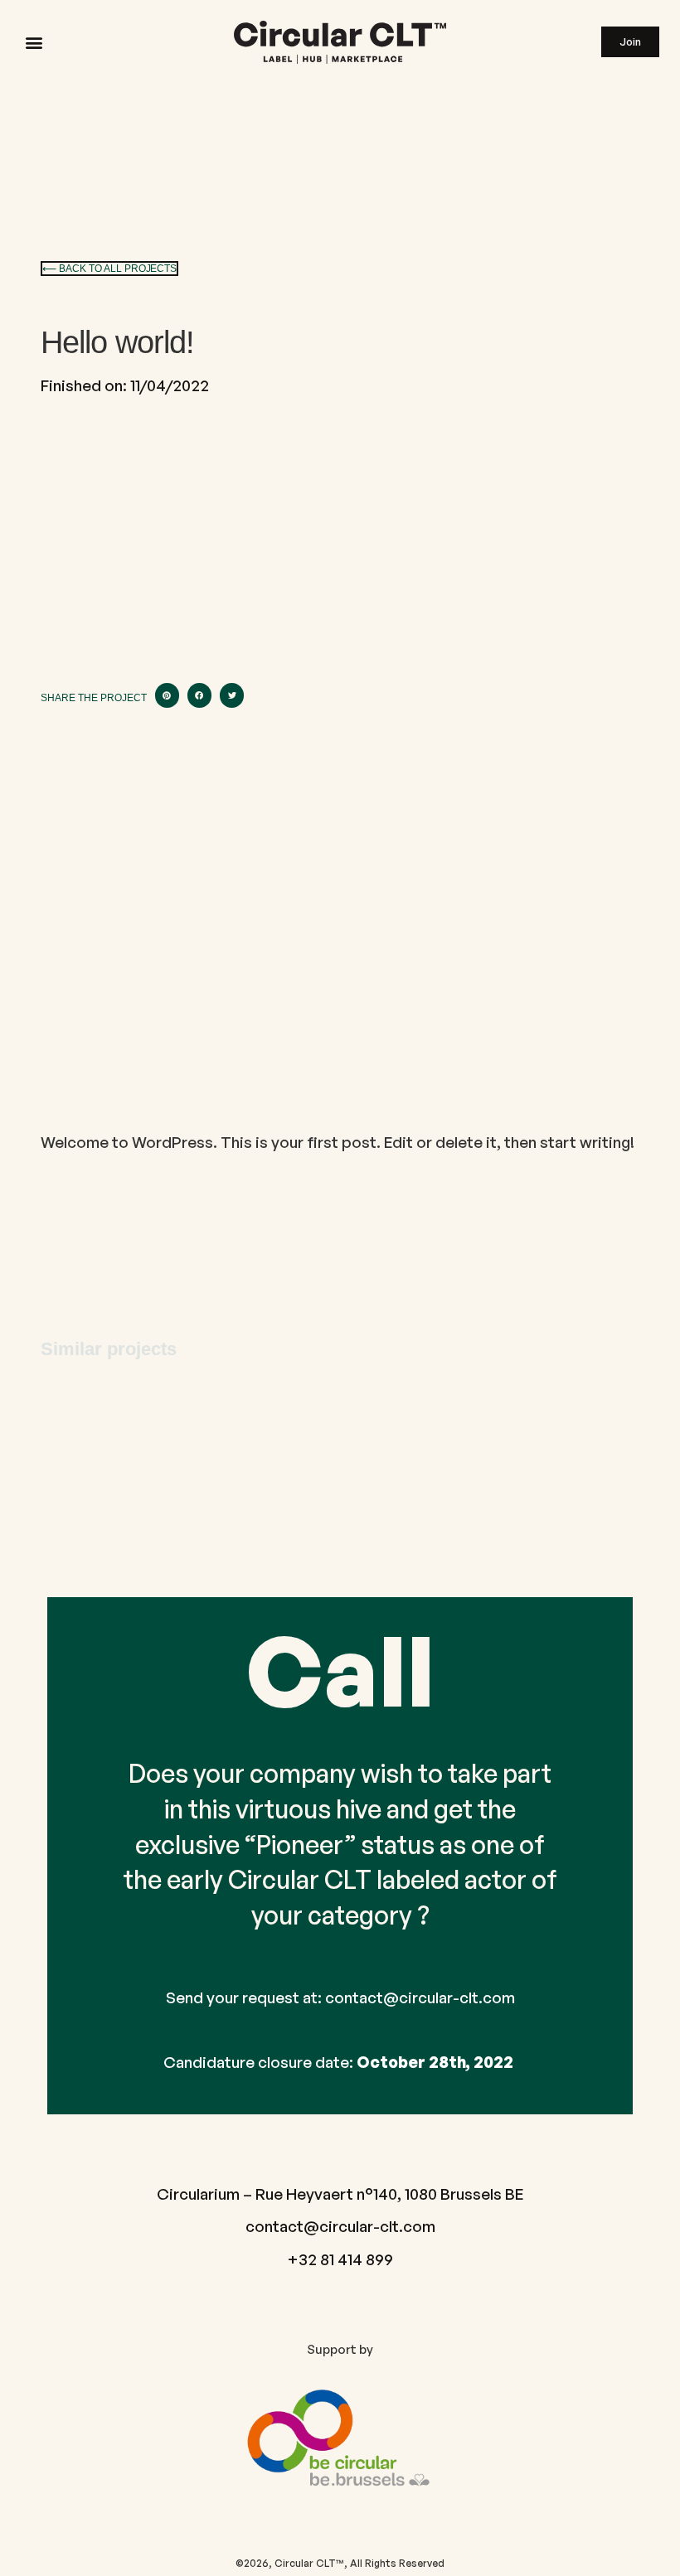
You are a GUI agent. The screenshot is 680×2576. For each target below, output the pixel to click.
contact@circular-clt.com (420, 1997)
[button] (34, 42)
